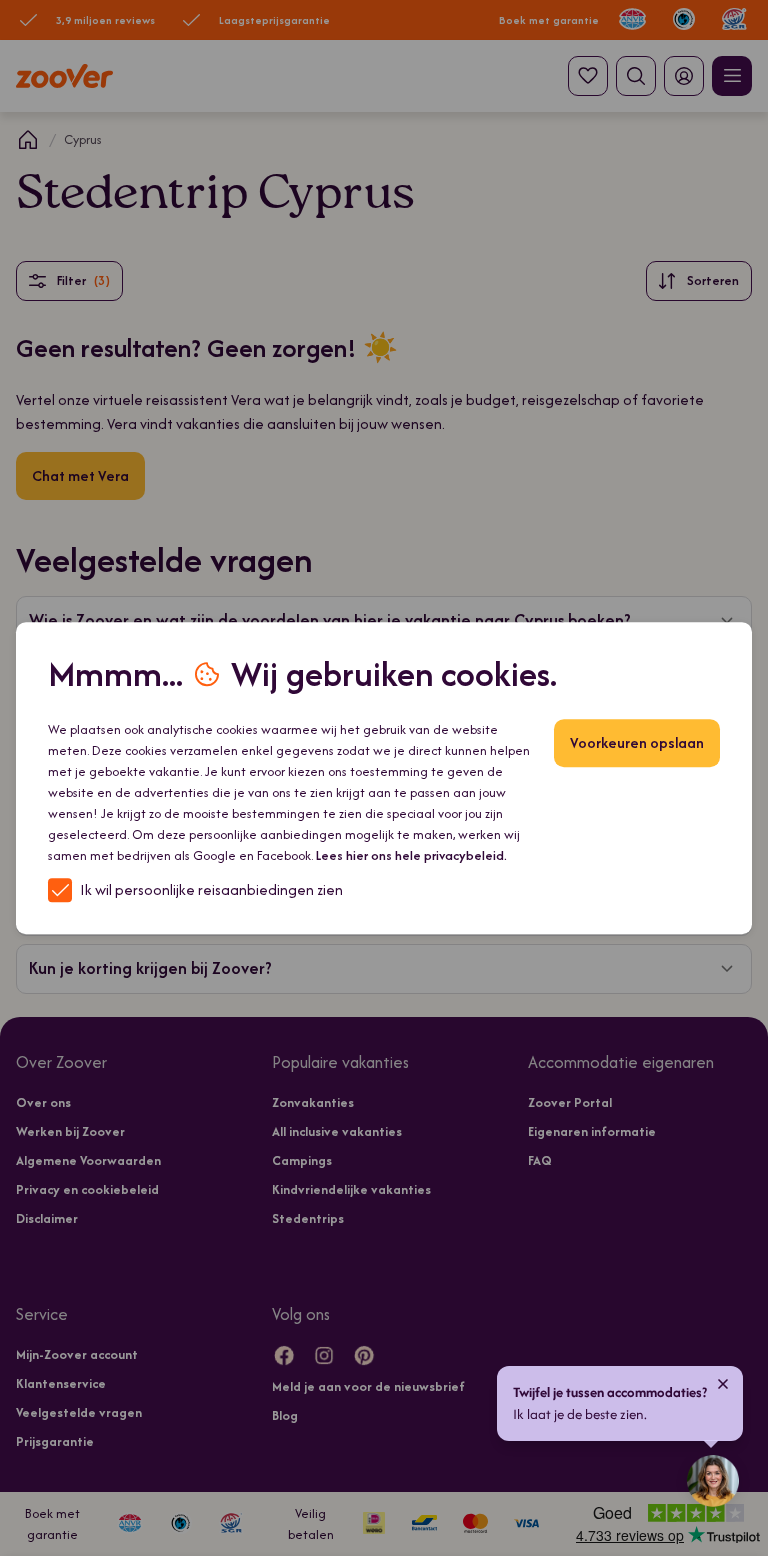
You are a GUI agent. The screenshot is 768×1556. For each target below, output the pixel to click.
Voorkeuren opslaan (637, 742)
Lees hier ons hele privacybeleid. (411, 855)
